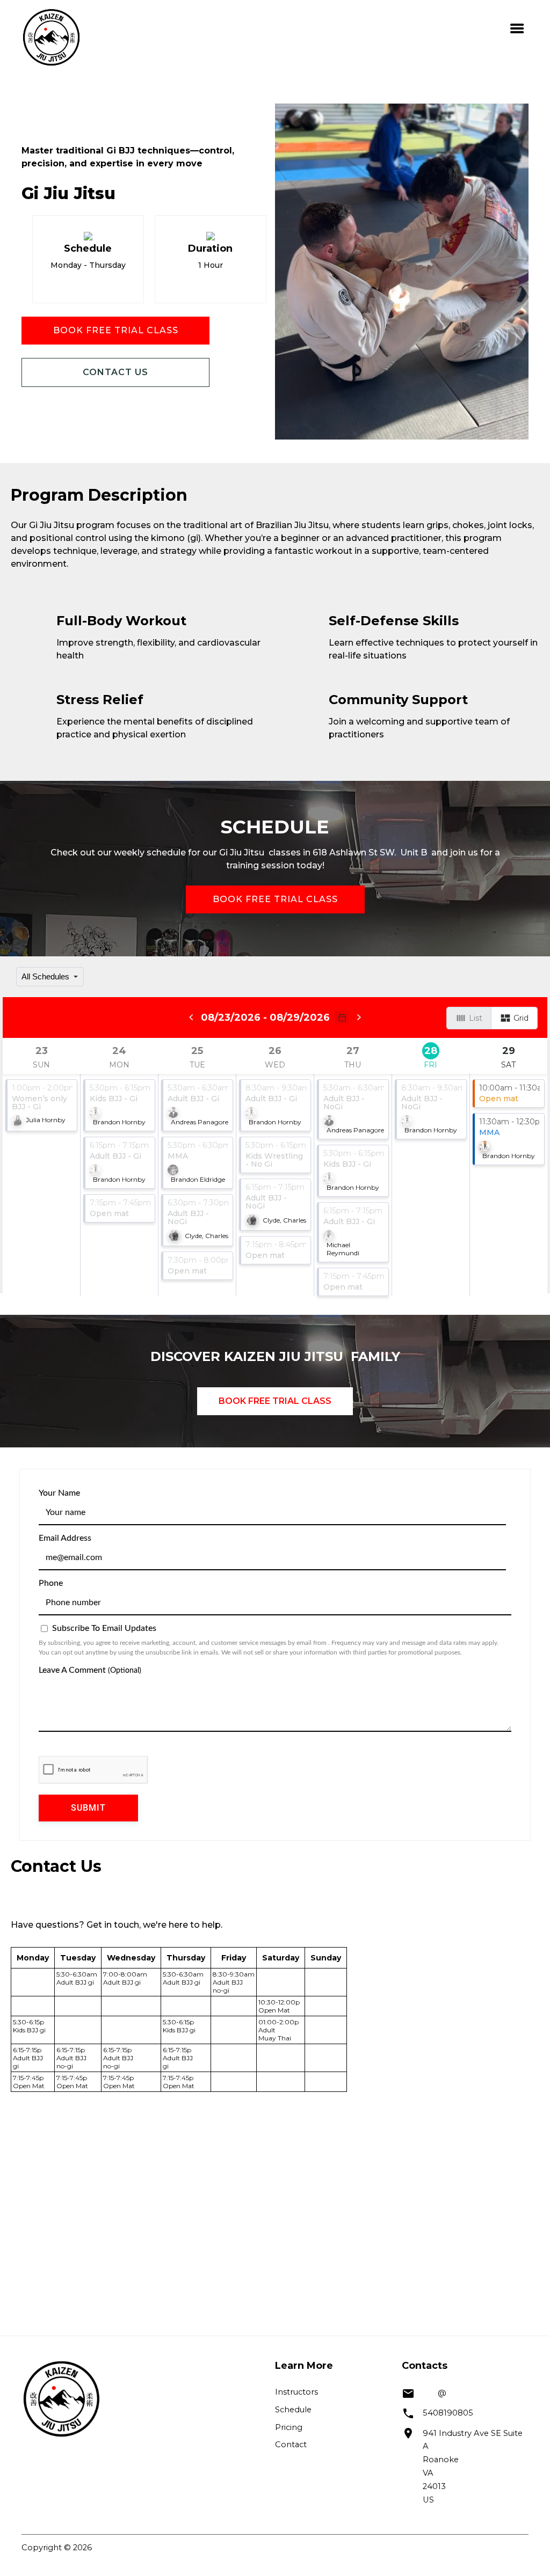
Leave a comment (90, 1670)
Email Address (65, 1538)
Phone (51, 1583)
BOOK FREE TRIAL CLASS (116, 330)
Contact (291, 2445)
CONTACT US (115, 372)
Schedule (293, 2410)
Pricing (289, 2427)
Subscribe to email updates (103, 1628)
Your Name (59, 1493)
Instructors (296, 2392)
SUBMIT (88, 1808)
